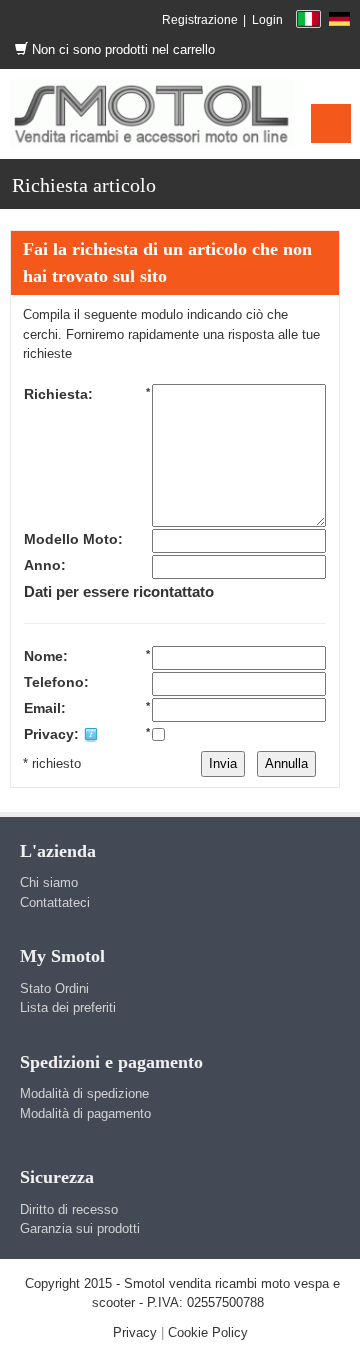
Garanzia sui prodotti (80, 1228)
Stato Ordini (54, 988)
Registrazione (200, 20)
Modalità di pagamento (85, 1113)
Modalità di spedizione (84, 1093)
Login (267, 20)
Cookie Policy (208, 1332)
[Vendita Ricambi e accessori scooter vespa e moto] (152, 113)
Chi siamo (49, 882)
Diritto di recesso (69, 1209)
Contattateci (55, 902)
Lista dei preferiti (68, 1007)
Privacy (135, 1332)
